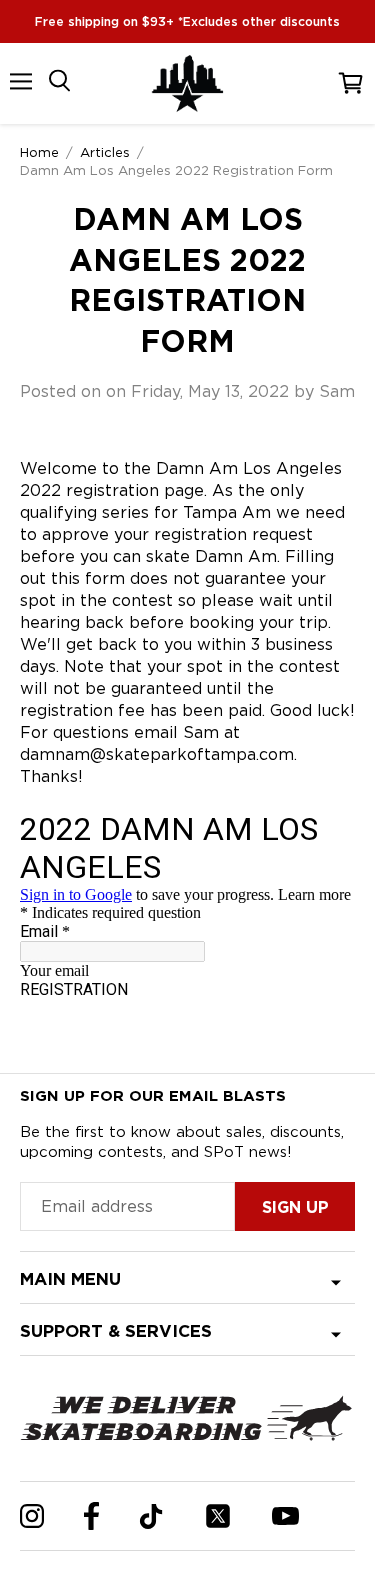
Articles (105, 152)
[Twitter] (218, 1516)
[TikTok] (151, 1516)
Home (39, 152)
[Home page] (188, 83)
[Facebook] (91, 1516)
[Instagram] (32, 1516)
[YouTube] (285, 1516)
